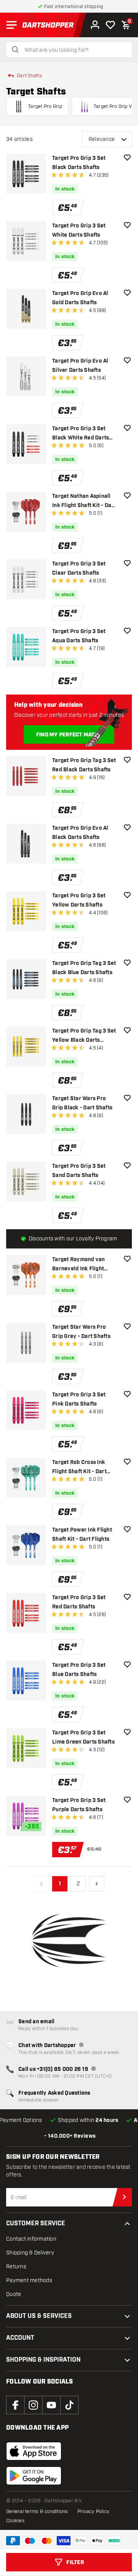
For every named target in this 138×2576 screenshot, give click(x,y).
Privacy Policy (94, 2511)
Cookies (15, 2521)
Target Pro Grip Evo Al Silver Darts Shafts (80, 366)
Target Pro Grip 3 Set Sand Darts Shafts (79, 1171)
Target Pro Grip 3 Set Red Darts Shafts (79, 1602)
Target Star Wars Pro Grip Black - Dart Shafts (82, 1103)
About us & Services (39, 2316)
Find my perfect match (69, 735)
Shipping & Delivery (30, 2253)
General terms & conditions (37, 2511)
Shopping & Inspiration (43, 2360)
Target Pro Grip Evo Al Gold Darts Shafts (80, 298)
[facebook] (15, 2405)
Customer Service (36, 2224)
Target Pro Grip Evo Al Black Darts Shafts (80, 833)
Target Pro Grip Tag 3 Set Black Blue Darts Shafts (84, 968)
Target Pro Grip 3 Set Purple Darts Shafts (79, 1805)
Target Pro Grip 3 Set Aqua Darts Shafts (79, 636)
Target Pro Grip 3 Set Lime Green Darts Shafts (83, 1737)
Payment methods (29, 2280)
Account (20, 2338)
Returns (16, 2267)
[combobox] (74, 50)
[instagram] (33, 2405)
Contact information (31, 2239)
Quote (14, 2294)
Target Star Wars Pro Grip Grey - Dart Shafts (81, 1332)
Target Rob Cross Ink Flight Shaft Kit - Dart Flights (79, 1468)
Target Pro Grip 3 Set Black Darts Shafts (79, 163)
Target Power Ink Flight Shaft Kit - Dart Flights (82, 1535)
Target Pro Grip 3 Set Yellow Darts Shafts (79, 900)
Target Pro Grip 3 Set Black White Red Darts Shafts (80, 434)
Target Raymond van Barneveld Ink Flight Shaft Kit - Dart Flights (81, 1265)
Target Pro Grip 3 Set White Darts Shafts (79, 230)
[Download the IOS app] (34, 2451)
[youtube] (51, 2405)
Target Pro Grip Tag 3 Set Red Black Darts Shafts (84, 765)
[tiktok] (69, 2405)
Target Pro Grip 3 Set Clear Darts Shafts (79, 569)
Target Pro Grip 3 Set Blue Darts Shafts (79, 1670)
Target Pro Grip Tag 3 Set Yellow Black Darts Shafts (84, 1036)
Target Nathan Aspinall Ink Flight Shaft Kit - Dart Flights (84, 501)
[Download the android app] (34, 2476)
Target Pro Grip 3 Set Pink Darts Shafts (79, 1399)
